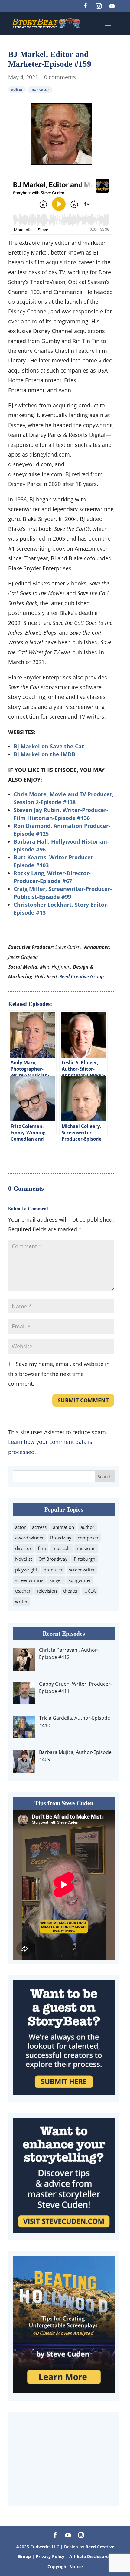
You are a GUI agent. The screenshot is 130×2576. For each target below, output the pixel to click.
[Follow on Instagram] (99, 6)
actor (20, 1527)
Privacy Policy (51, 2556)
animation (63, 1527)
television (47, 1591)
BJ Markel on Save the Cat (49, 746)
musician (86, 1548)
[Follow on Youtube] (112, 6)
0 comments (60, 77)
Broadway (61, 1538)
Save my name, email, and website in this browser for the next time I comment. (59, 1374)
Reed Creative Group (81, 976)
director (23, 1548)
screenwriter (82, 1570)
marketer (40, 90)
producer (53, 1570)
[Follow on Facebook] (85, 6)
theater (71, 1591)
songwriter (80, 1580)
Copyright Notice (65, 2566)
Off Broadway (53, 1559)
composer (88, 1538)
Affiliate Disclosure (89, 2556)
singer (56, 1580)
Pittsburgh (84, 1559)
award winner (29, 1538)
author (87, 1527)
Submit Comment (83, 1400)
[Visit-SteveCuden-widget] (64, 2230)
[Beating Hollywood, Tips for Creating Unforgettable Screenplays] (64, 2391)
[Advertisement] (64, 2459)
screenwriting (29, 1580)
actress (39, 1527)
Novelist (24, 1559)
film (42, 1548)
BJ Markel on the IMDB (44, 754)
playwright (26, 1570)
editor (17, 90)
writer (21, 1601)
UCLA (90, 1591)
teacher (23, 1591)
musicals (61, 1548)
